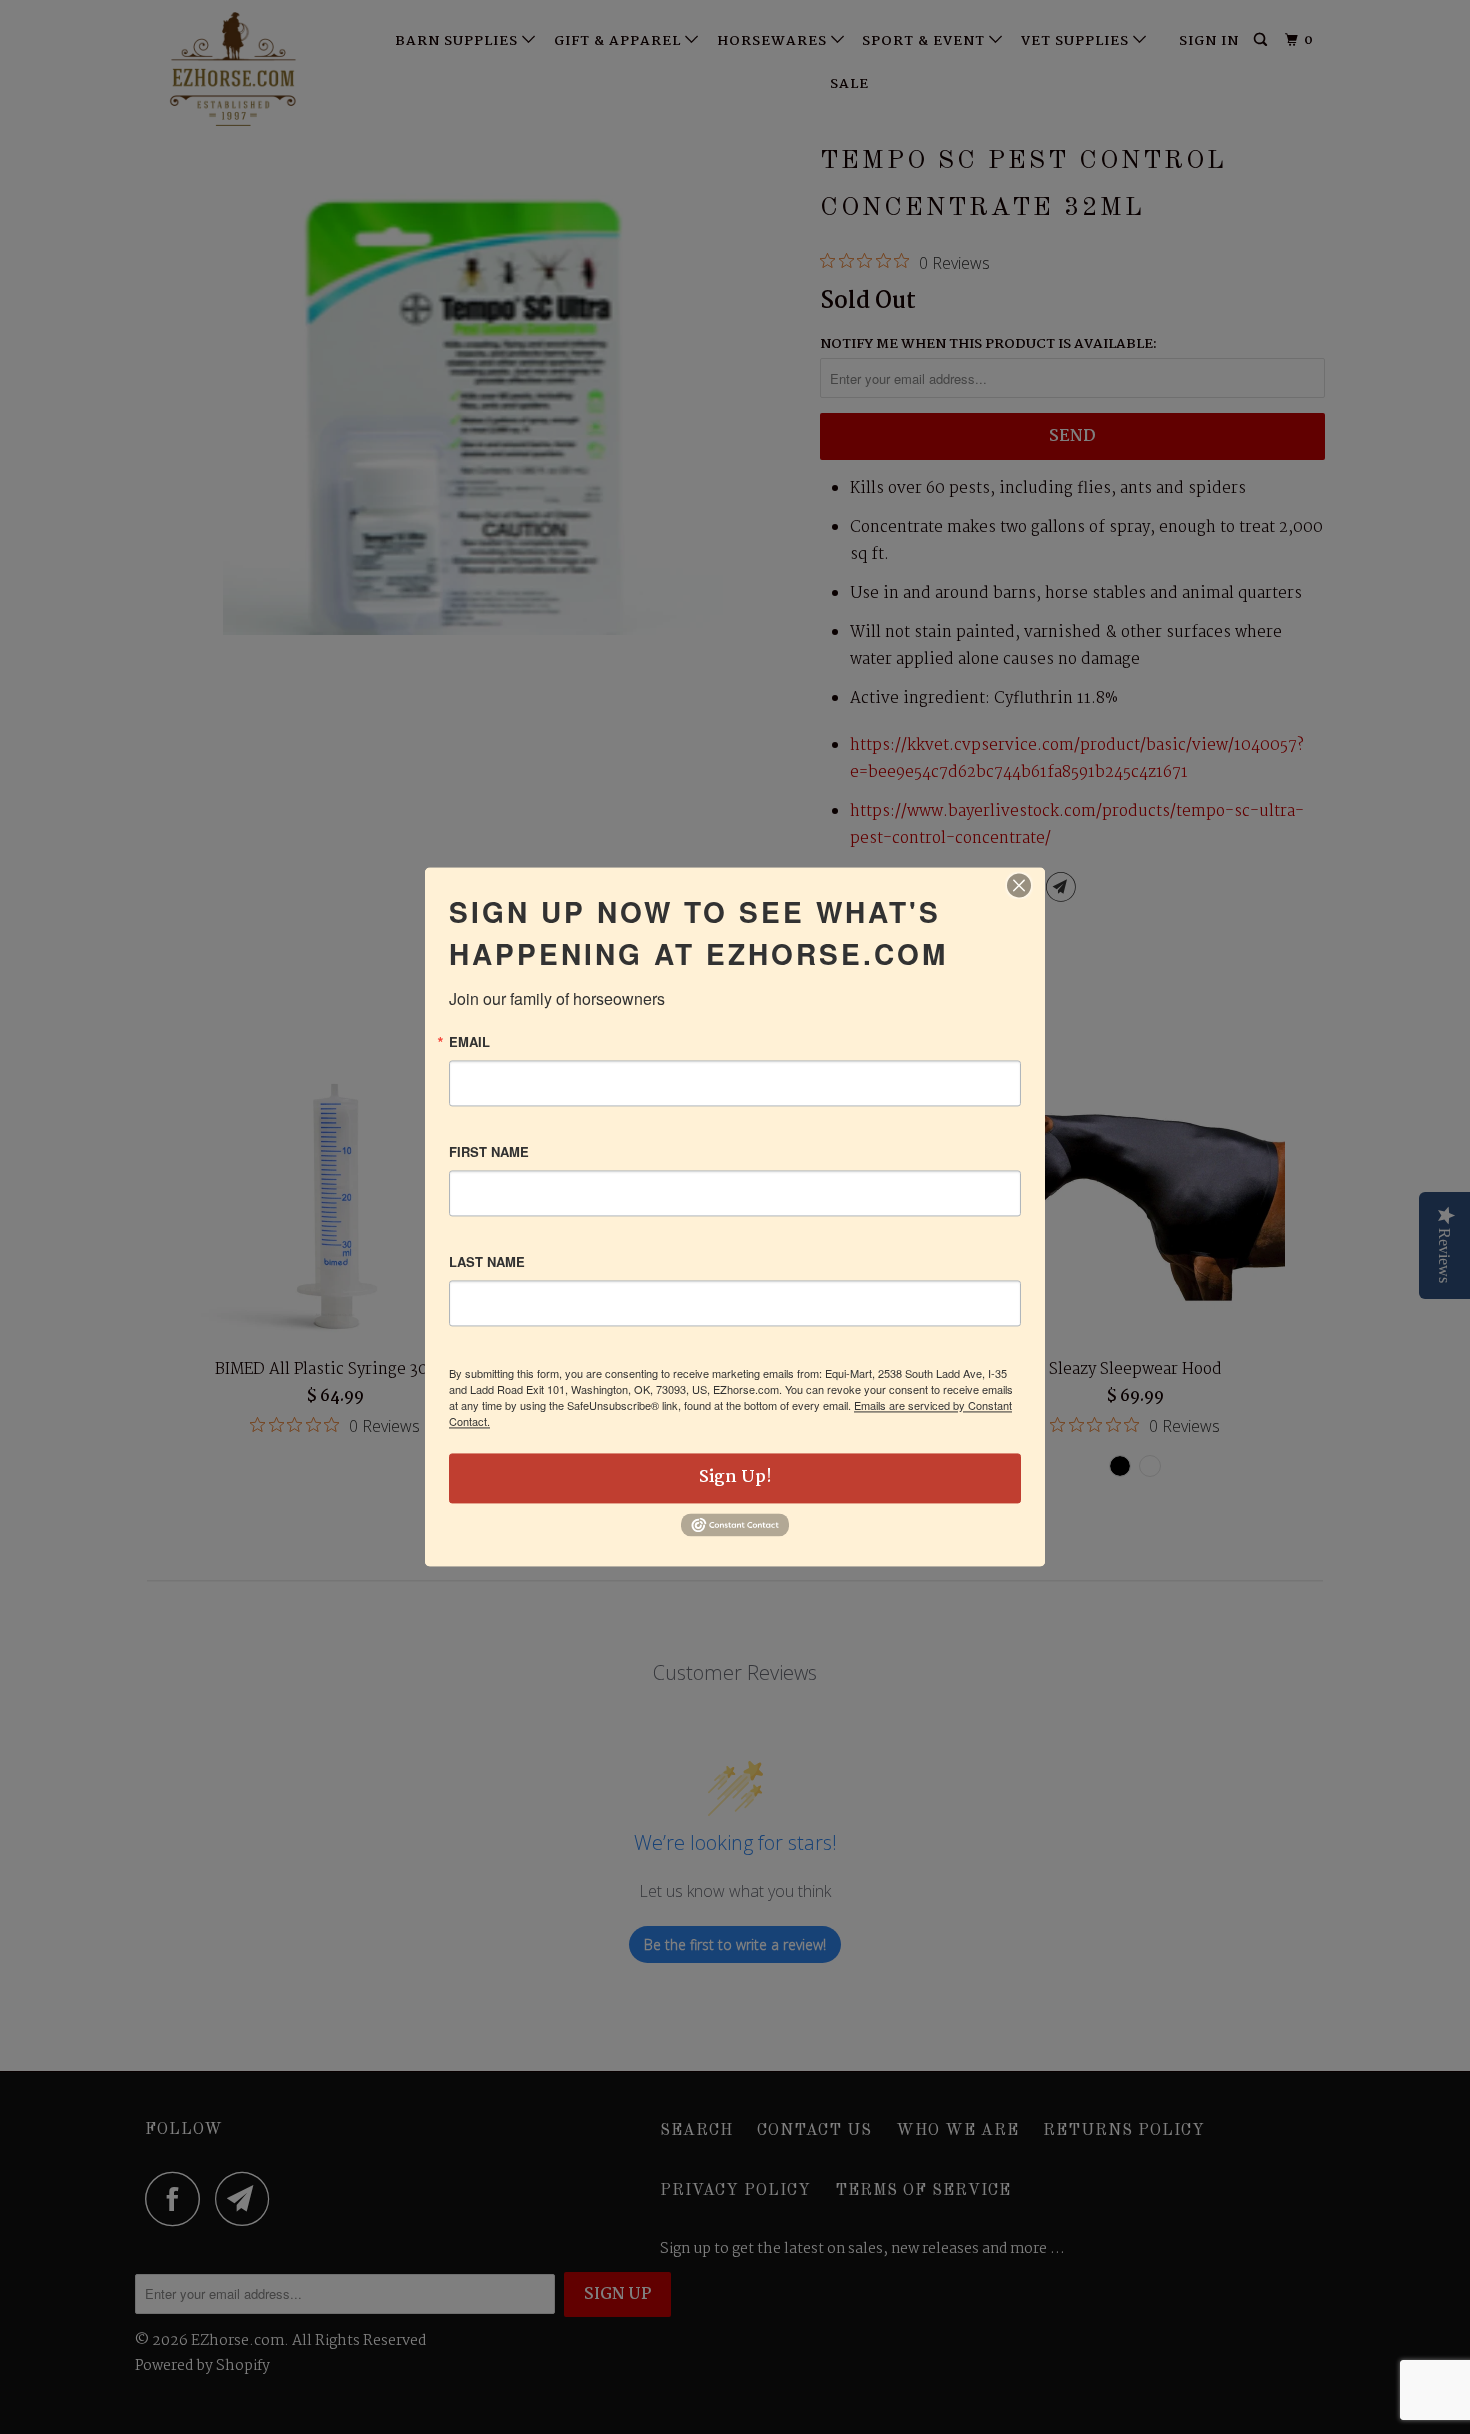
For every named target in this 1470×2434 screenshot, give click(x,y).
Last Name (487, 1261)
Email (469, 1041)
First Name (489, 1151)
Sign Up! (735, 1477)
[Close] (1019, 885)
